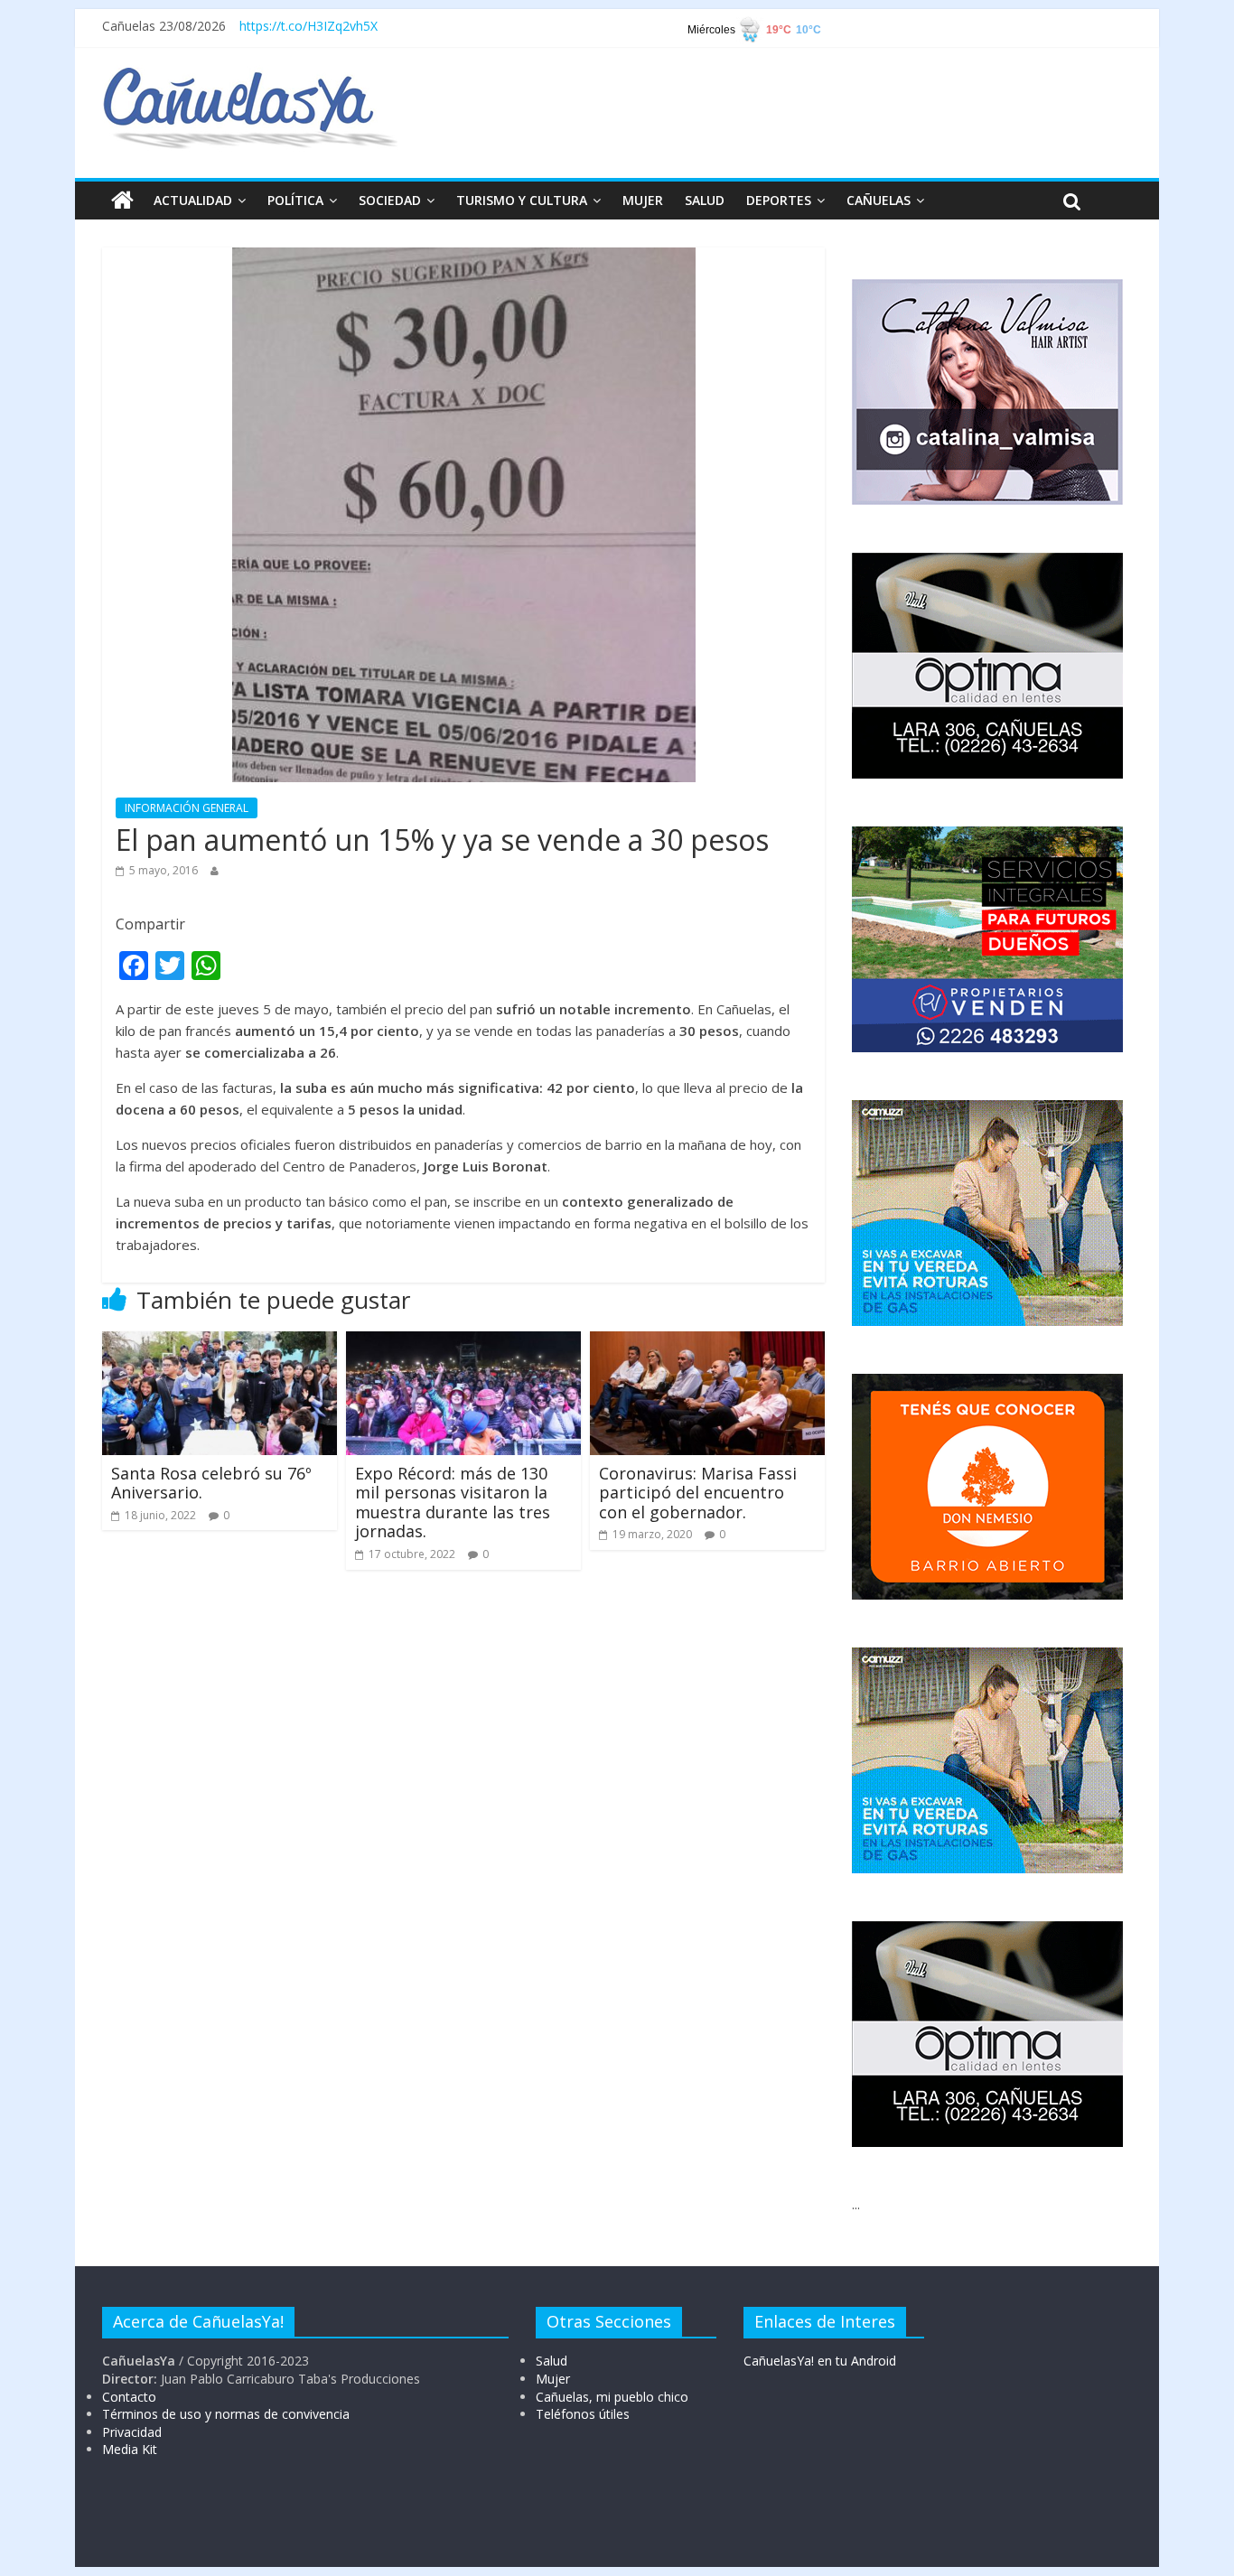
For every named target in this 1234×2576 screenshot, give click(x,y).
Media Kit (130, 2449)
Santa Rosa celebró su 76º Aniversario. (211, 1483)
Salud (552, 2361)
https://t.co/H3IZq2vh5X (308, 26)
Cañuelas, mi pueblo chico (612, 2397)
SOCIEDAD (390, 200)
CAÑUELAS (879, 200)
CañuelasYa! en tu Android (820, 2361)
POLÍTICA (295, 200)
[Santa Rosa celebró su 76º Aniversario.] (220, 1342)
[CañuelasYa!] (250, 76)
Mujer (553, 2379)
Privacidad (132, 2432)
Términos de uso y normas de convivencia (226, 2414)
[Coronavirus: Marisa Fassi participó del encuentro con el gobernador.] (707, 1342)
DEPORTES (779, 200)
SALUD (705, 200)
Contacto (129, 2397)
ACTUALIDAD (193, 200)
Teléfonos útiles (583, 2414)
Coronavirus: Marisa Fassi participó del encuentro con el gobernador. (698, 1493)
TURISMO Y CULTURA (522, 200)
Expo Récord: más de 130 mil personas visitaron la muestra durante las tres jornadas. (453, 1503)
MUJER (643, 200)
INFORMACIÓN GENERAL (187, 808)
